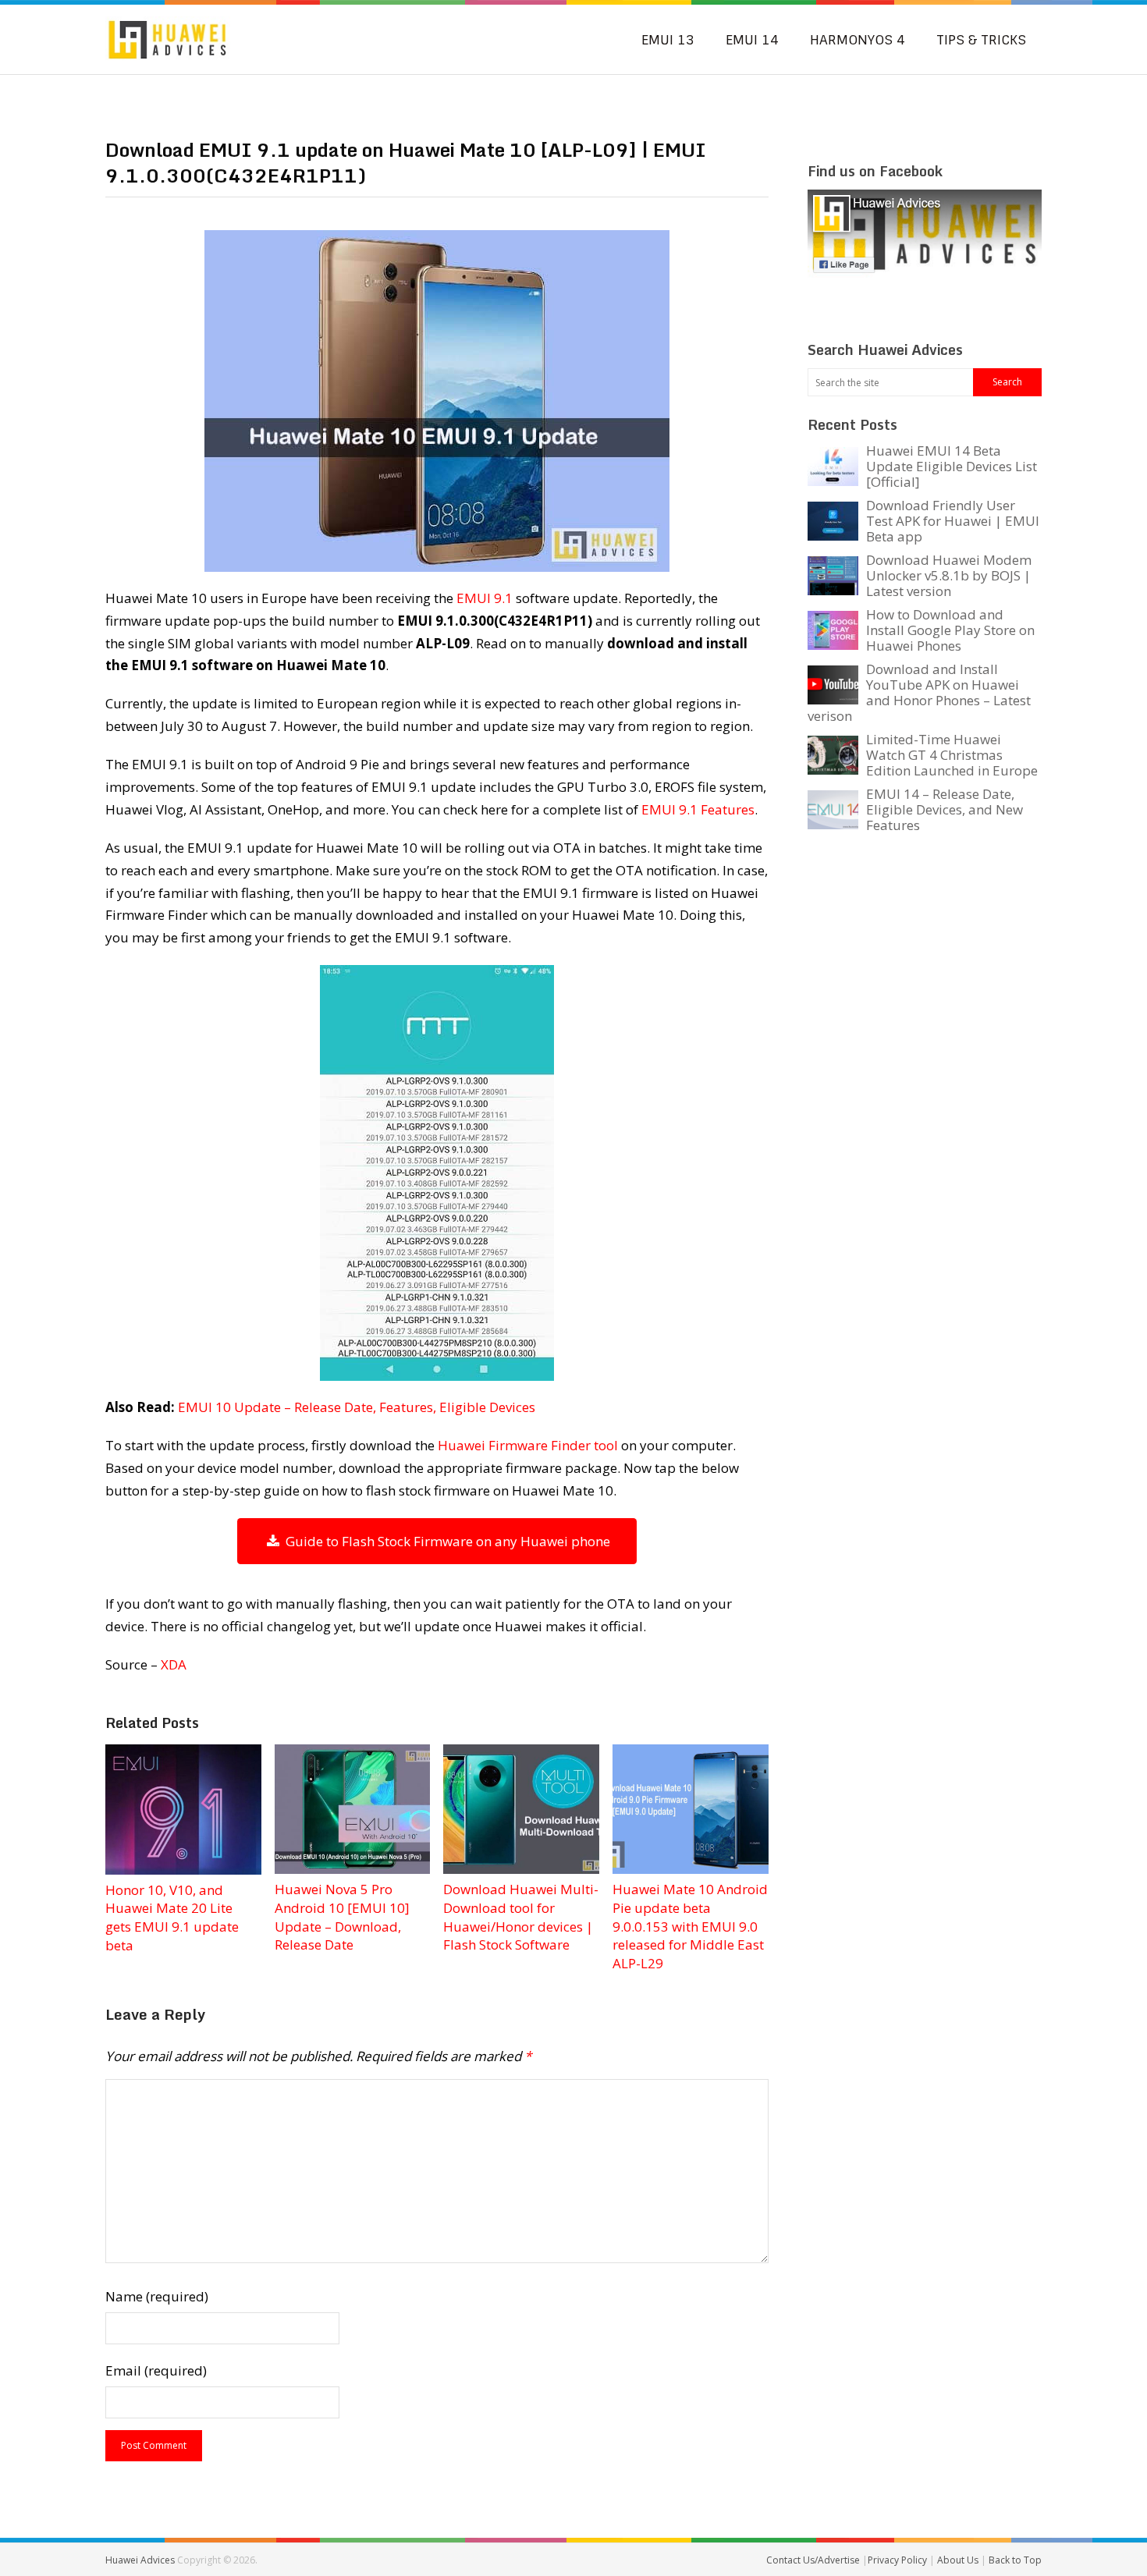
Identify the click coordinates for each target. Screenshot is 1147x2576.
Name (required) (157, 2296)
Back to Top (1015, 2560)
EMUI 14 (752, 40)
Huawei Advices (140, 2560)
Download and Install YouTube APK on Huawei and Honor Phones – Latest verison (919, 692)
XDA (174, 1664)
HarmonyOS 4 (858, 40)
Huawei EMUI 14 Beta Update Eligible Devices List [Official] (952, 466)
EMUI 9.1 (485, 598)
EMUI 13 (668, 40)
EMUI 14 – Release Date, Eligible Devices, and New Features (945, 809)
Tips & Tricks (981, 40)
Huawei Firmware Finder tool (528, 1445)
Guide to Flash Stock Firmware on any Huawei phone (445, 1541)
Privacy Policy (898, 2560)
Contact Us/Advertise (814, 2560)
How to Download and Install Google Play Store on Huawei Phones (950, 630)
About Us (959, 2560)
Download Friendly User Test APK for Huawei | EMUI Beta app (953, 521)
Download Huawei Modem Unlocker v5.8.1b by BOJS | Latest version (949, 575)
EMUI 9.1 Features (698, 809)
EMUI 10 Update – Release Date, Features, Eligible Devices (357, 1407)
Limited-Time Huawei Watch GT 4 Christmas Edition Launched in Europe (952, 755)
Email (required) (156, 2370)
